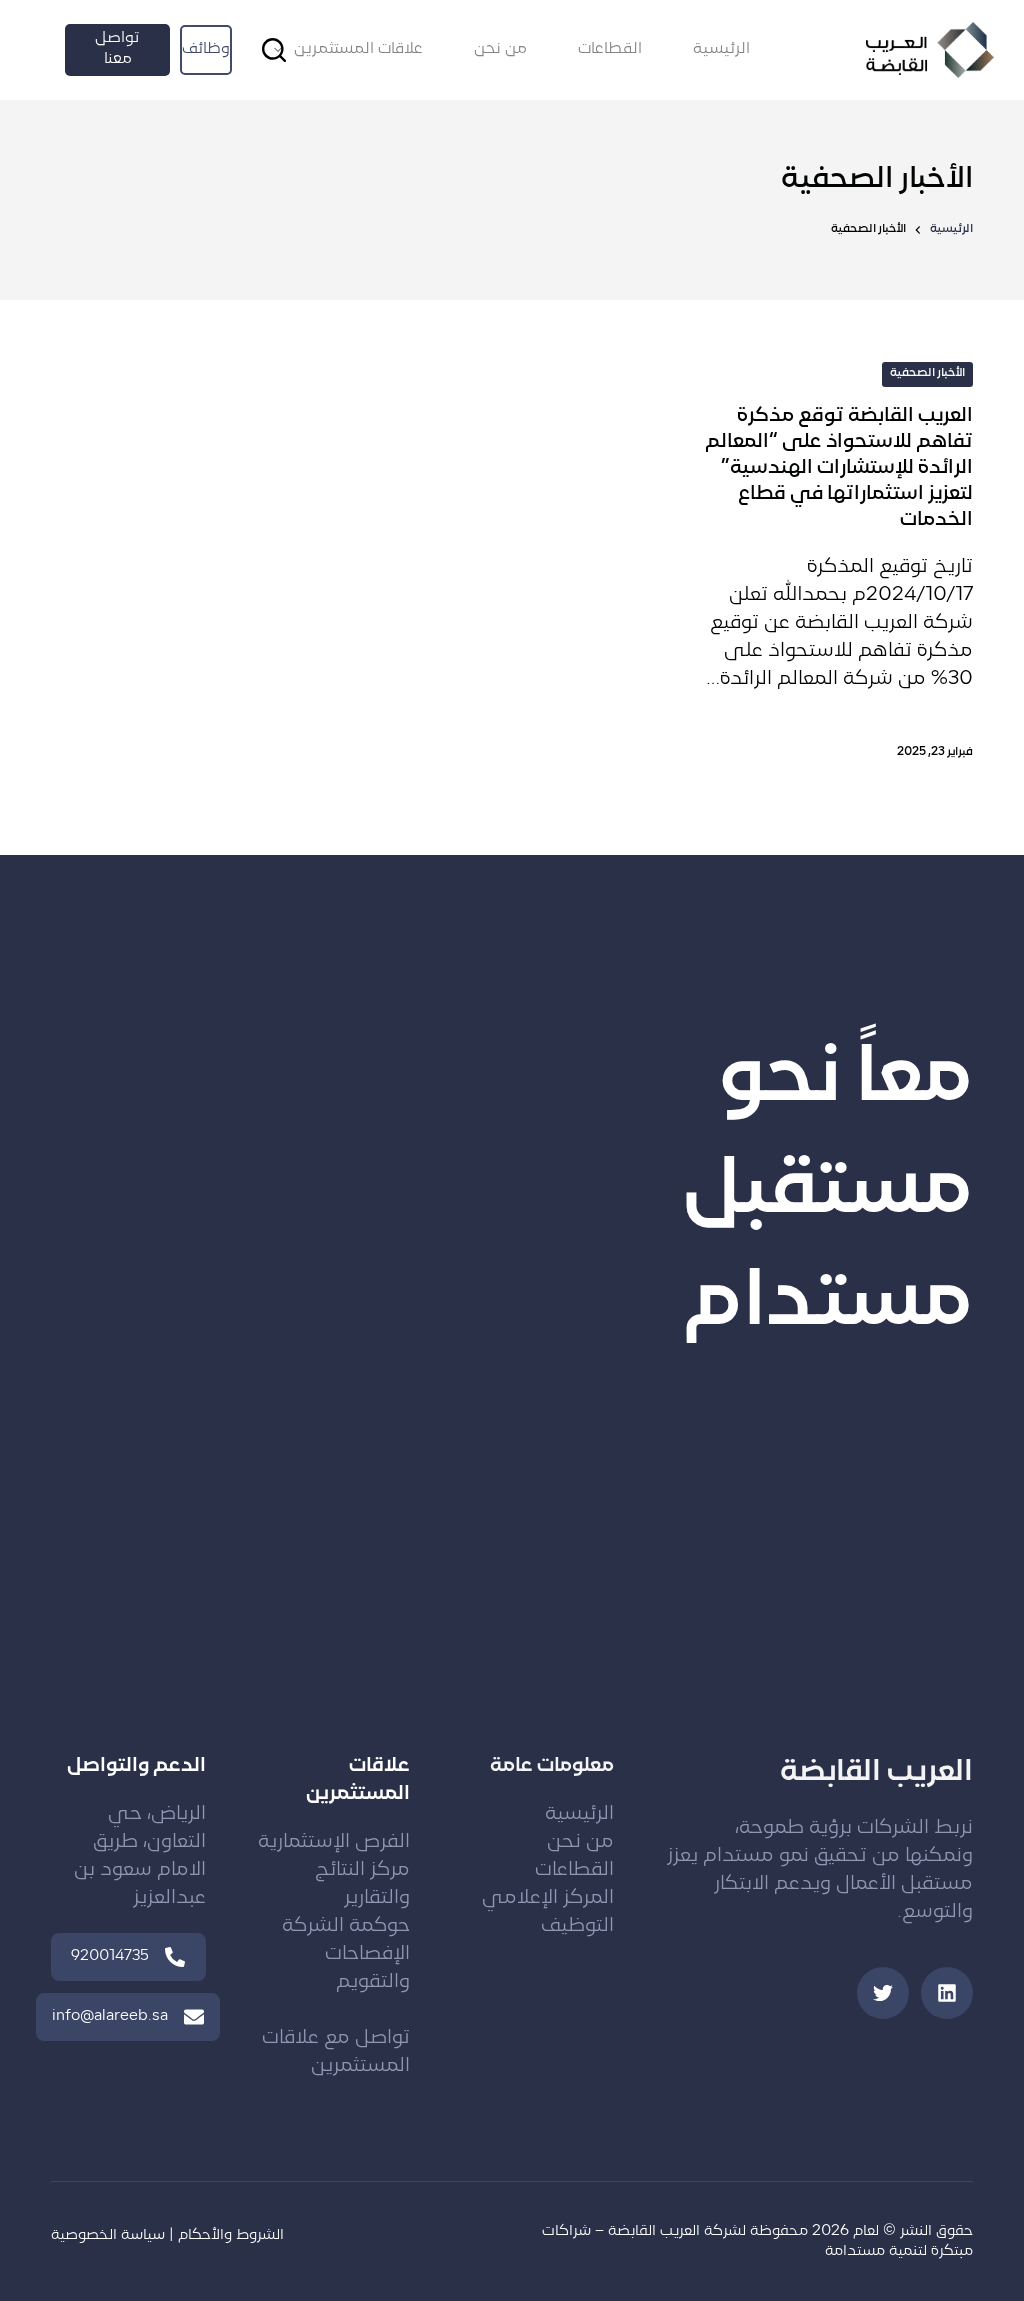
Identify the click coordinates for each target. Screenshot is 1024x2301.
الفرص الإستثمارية (334, 1842)
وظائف (206, 49)
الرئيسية (721, 49)
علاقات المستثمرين (358, 49)
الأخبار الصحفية (927, 373)
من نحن (500, 49)
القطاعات (610, 49)
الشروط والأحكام (231, 2235)
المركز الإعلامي (548, 1898)
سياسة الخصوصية (108, 2235)
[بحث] (274, 50)
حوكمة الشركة (346, 1926)
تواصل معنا (117, 49)
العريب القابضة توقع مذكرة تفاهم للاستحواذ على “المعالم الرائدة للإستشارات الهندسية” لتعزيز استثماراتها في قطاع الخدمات (839, 468)
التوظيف (577, 1926)
